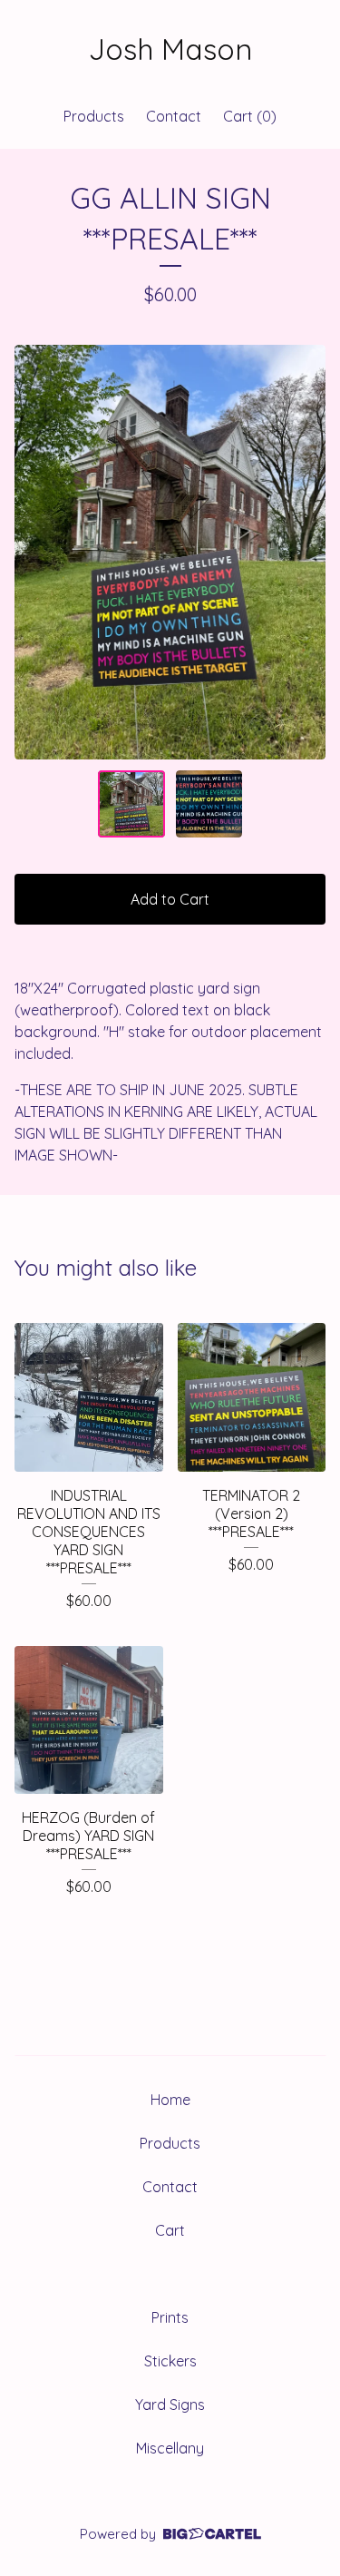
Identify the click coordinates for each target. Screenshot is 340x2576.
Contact (174, 116)
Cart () (250, 116)
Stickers (170, 2361)
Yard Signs (170, 2405)
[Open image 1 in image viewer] (170, 552)
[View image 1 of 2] (131, 804)
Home (170, 2100)
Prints (170, 2317)
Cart (170, 2230)
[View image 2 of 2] (209, 804)
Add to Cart (170, 899)
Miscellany (170, 2448)
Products (94, 116)
